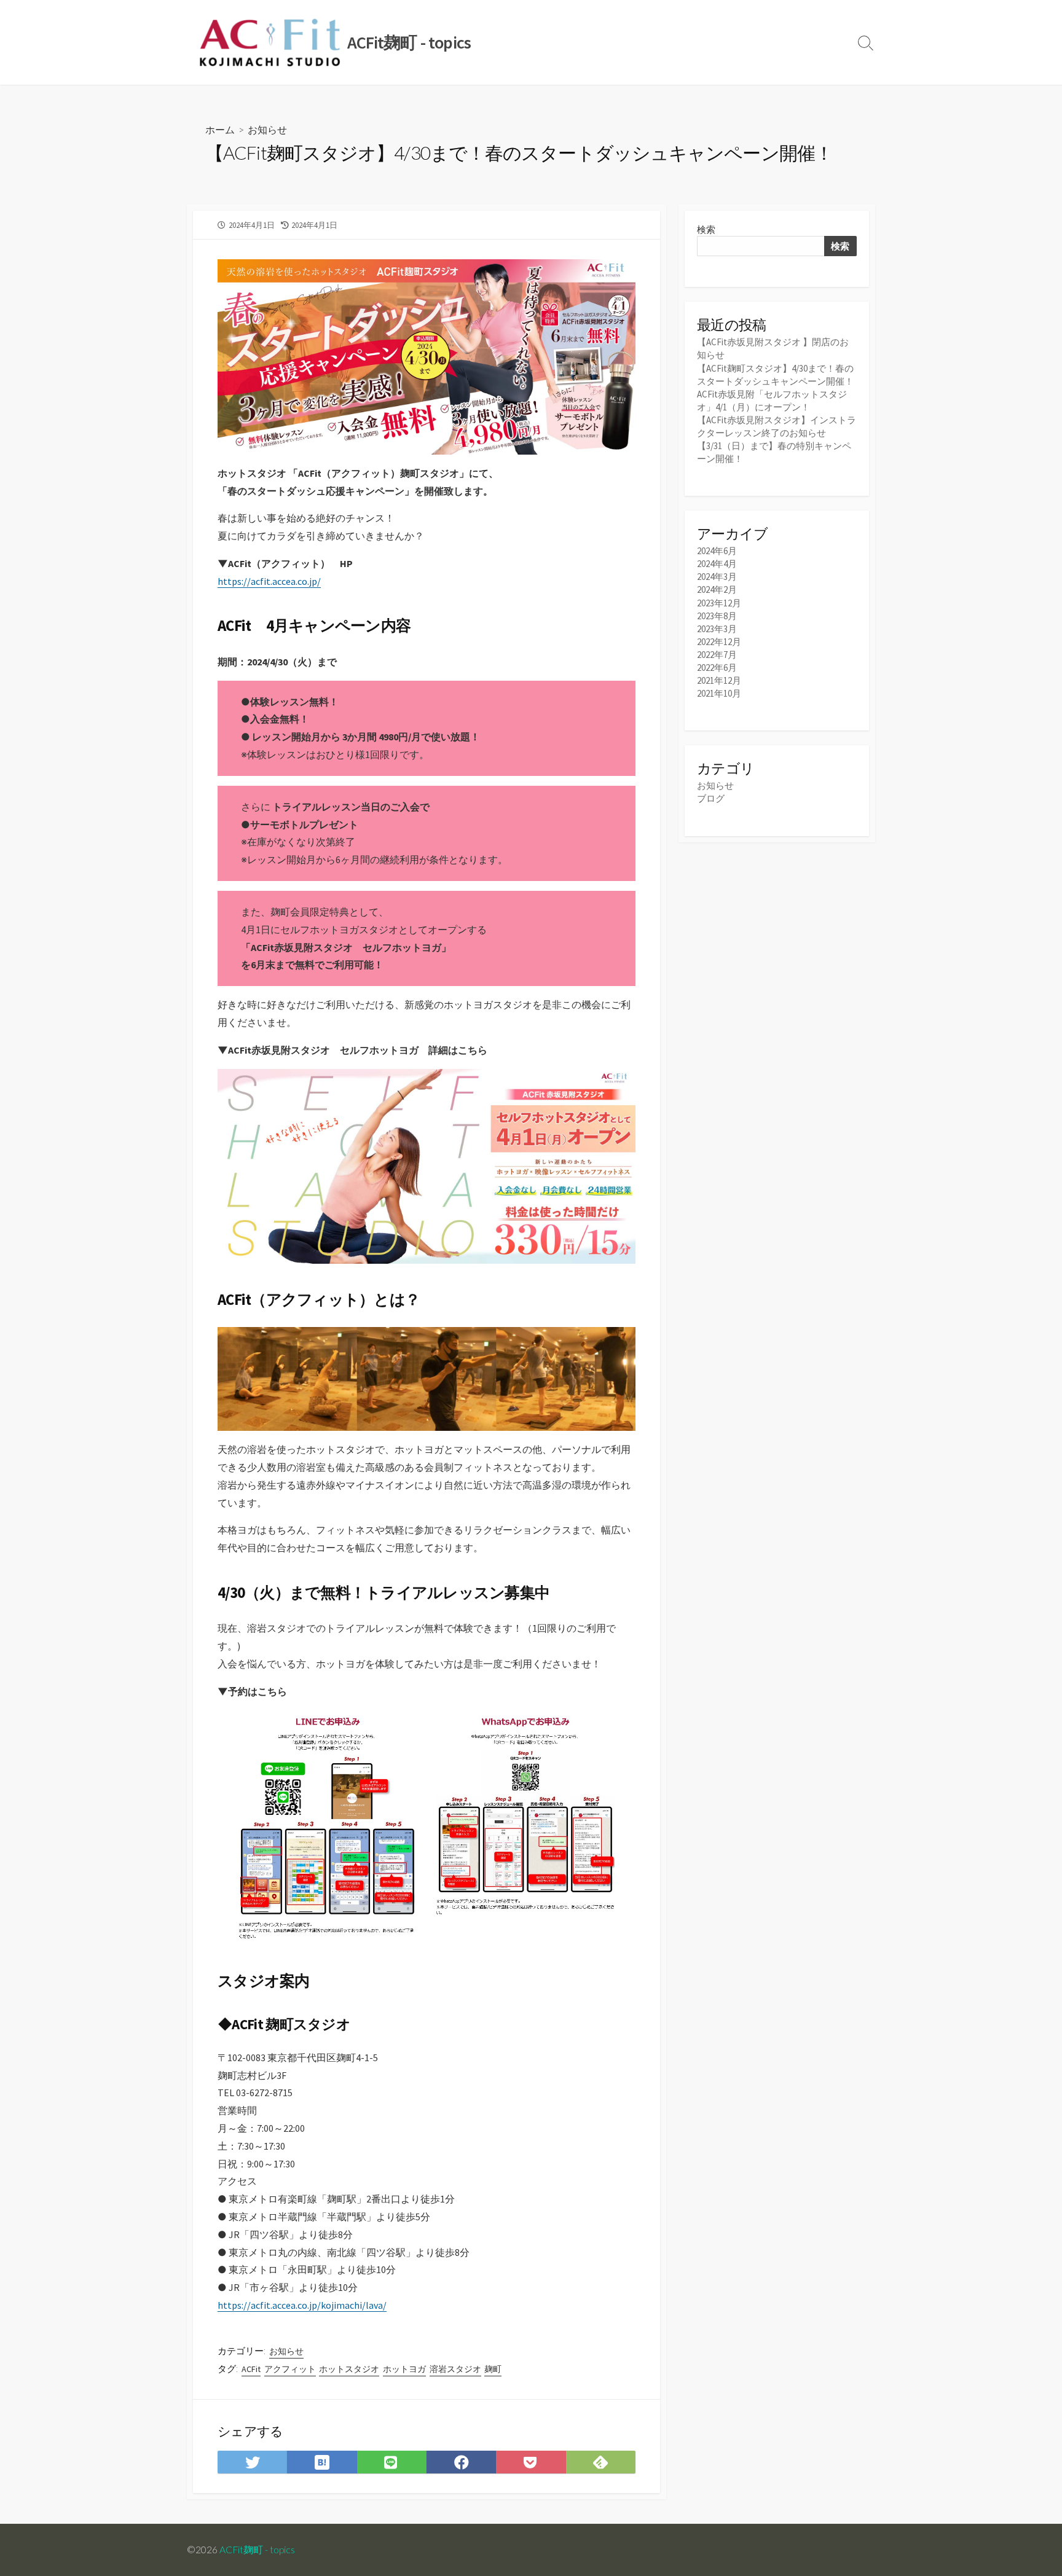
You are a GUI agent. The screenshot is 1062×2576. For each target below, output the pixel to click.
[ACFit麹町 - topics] (270, 42)
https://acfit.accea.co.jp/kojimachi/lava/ (302, 2305)
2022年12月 (719, 642)
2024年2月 (717, 589)
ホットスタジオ (349, 2369)
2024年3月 (717, 577)
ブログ (711, 798)
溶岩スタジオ (455, 2369)
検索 (706, 229)
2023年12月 (719, 603)
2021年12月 (719, 680)
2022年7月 (717, 655)
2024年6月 (717, 551)
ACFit (251, 2369)
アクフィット (290, 2369)
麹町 (493, 2369)
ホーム (220, 129)
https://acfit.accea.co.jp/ (269, 581)
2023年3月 (717, 629)
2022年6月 (717, 667)
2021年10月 (719, 693)
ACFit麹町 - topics (257, 2550)
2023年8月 (717, 616)
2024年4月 (717, 564)
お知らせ (267, 129)
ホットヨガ (404, 2369)
